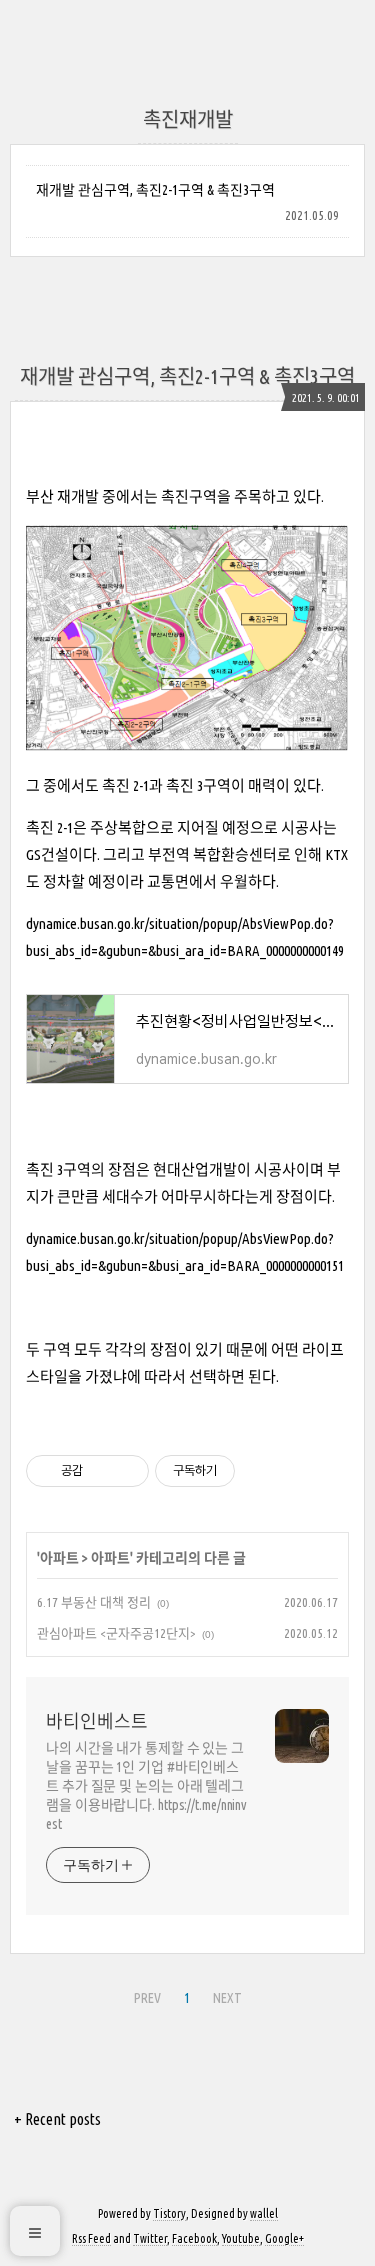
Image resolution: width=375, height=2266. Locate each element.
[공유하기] (101, 1471)
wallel (264, 2213)
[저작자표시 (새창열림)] (244, 1471)
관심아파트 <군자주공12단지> (116, 1633)
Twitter (150, 2238)
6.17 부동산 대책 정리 (94, 1602)
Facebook (194, 2238)
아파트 (59, 1558)
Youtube (241, 2238)
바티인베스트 (97, 1721)
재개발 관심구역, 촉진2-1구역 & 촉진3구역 (155, 190)
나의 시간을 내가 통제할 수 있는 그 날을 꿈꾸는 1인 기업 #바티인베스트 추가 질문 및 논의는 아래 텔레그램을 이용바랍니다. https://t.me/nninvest (146, 1786)
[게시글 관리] (126, 1471)
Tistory (169, 2213)
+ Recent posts (57, 2119)
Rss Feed (91, 2238)
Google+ (284, 2238)
